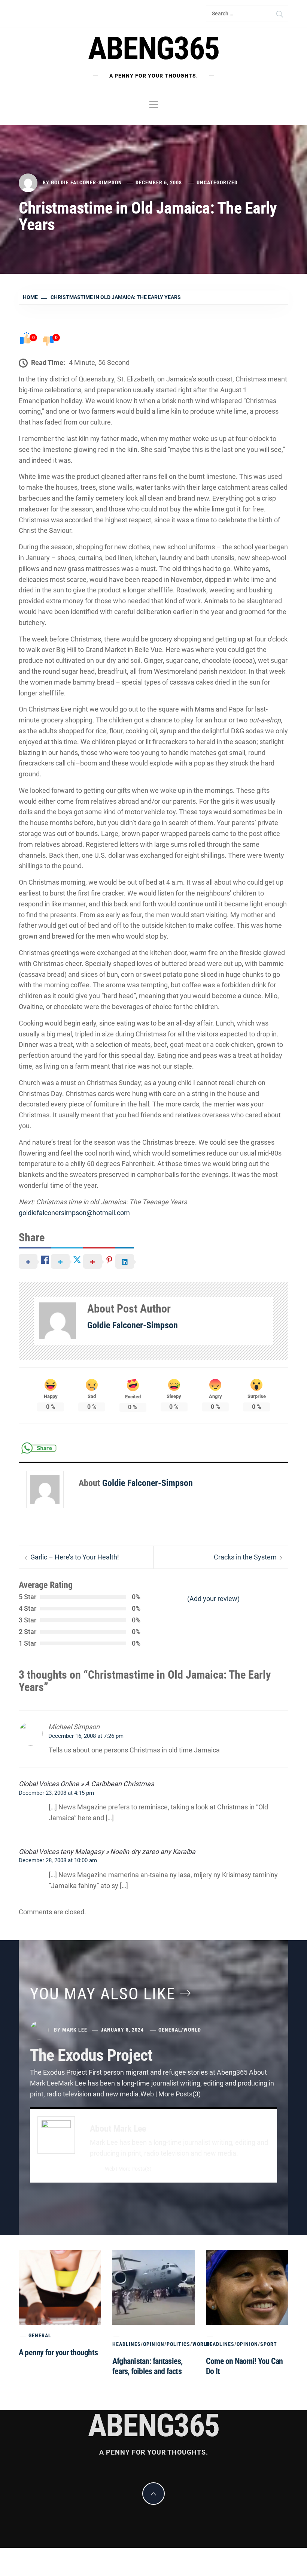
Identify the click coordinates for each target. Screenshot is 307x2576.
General (170, 2030)
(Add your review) (213, 1599)
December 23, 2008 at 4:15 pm (56, 1793)
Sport (269, 2344)
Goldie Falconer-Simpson (86, 182)
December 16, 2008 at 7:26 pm (86, 1736)
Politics (178, 2344)
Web (110, 2169)
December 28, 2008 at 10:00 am (58, 1860)
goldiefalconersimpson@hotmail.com (74, 1213)
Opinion (154, 2344)
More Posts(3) (135, 2169)
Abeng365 (154, 49)
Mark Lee (75, 2030)
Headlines (127, 2344)
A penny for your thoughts (58, 2352)
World (192, 2030)
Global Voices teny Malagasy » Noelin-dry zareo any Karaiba (107, 1852)
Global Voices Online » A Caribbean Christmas (86, 1784)
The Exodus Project (91, 2055)
